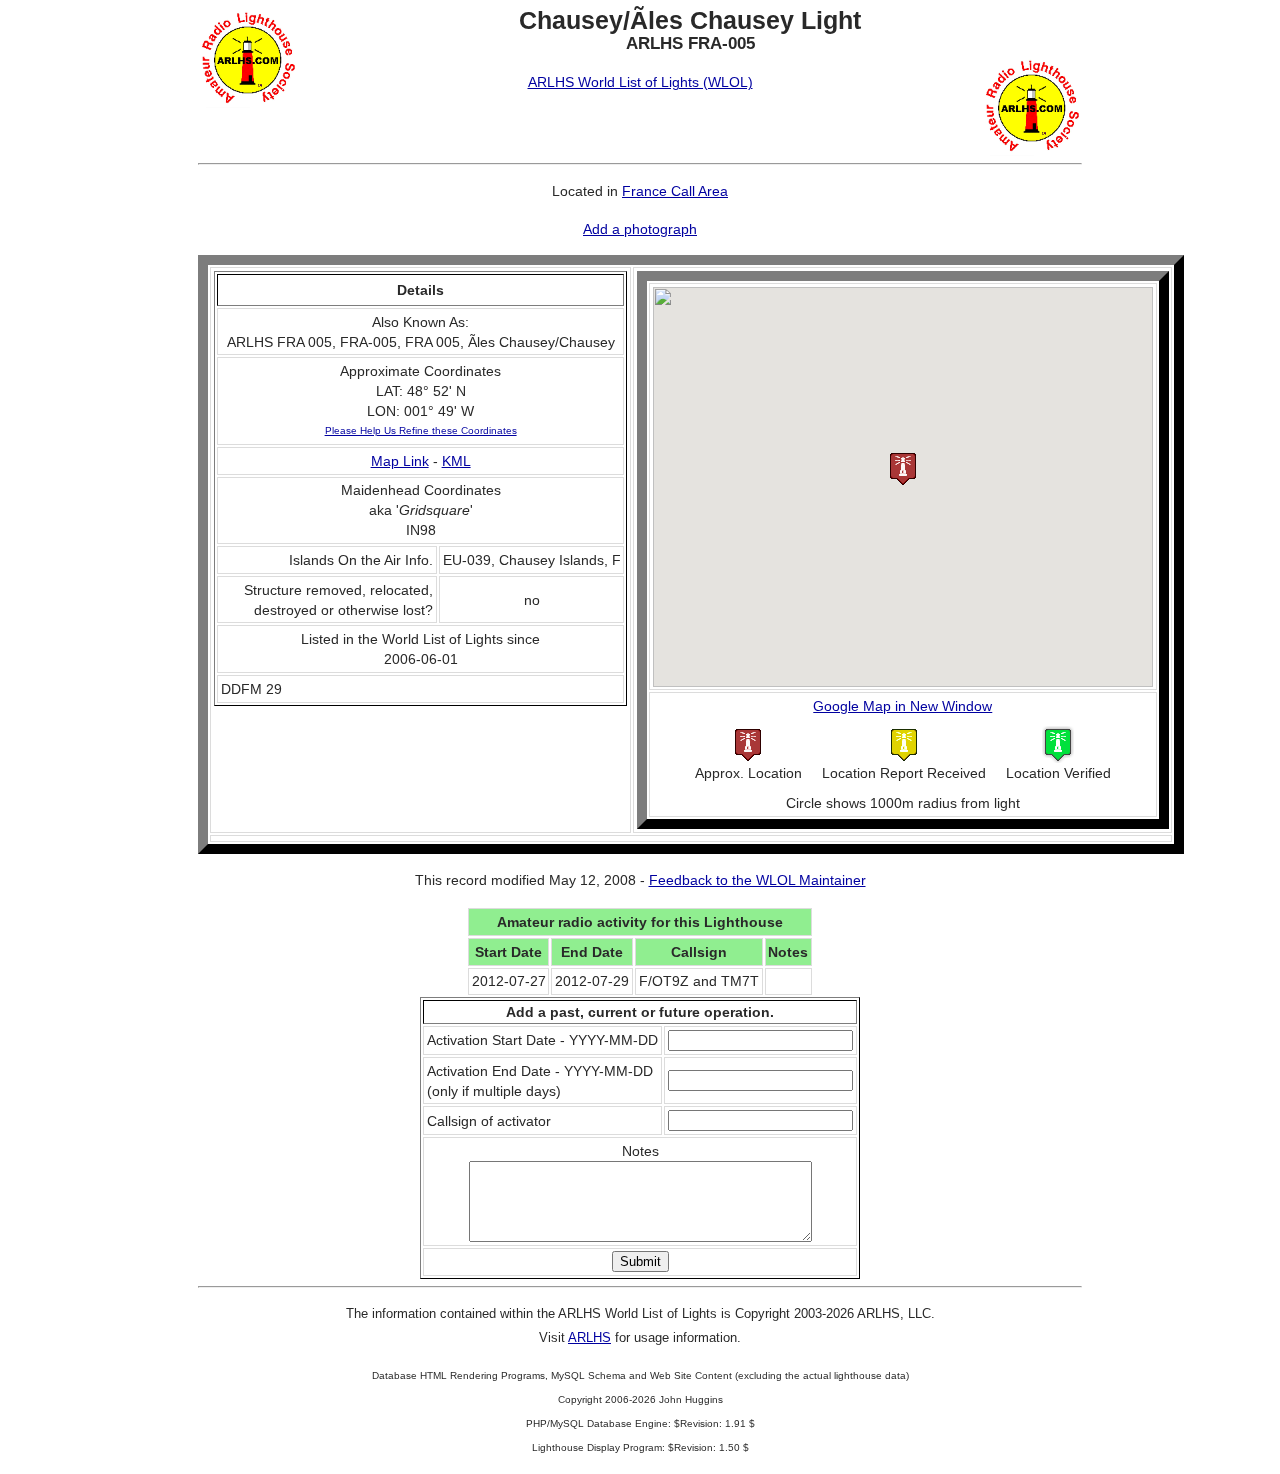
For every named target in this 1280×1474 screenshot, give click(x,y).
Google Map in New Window (902, 706)
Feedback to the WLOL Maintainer (757, 880)
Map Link (400, 461)
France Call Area (675, 191)
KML (456, 461)
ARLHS (589, 1337)
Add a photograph (640, 229)
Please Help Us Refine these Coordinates (421, 430)
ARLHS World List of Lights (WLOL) (640, 82)
